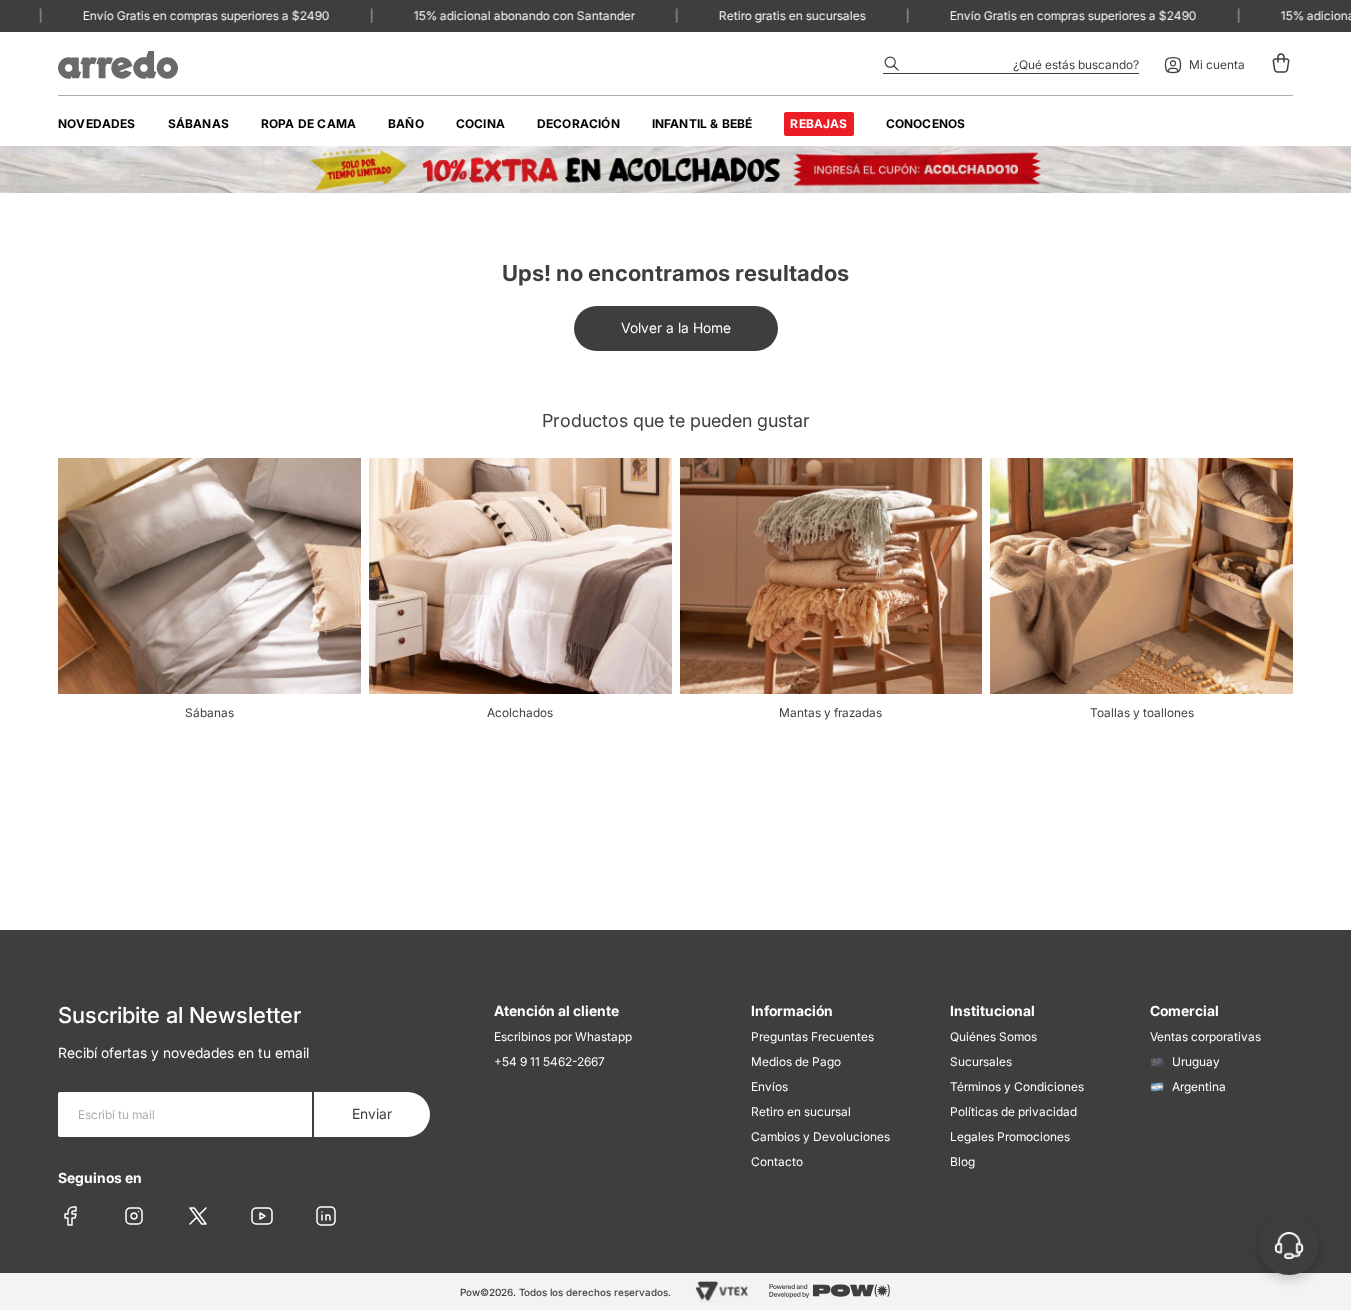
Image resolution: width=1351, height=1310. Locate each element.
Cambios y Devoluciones (820, 1136)
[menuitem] (97, 124)
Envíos (769, 1086)
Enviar (372, 1113)
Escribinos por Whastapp (563, 1036)
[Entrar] (1204, 65)
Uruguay (1196, 1061)
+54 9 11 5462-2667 (549, 1061)
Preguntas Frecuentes (812, 1036)
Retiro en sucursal (801, 1111)
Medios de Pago (796, 1061)
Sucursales (981, 1061)
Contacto (777, 1161)
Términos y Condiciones (1017, 1086)
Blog (962, 1161)
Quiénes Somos (993, 1036)
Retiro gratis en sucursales (775, 15)
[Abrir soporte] (1289, 1245)
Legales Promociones (1010, 1136)
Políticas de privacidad (1013, 1111)
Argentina (1199, 1086)
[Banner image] (675, 169)
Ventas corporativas (1205, 1036)
